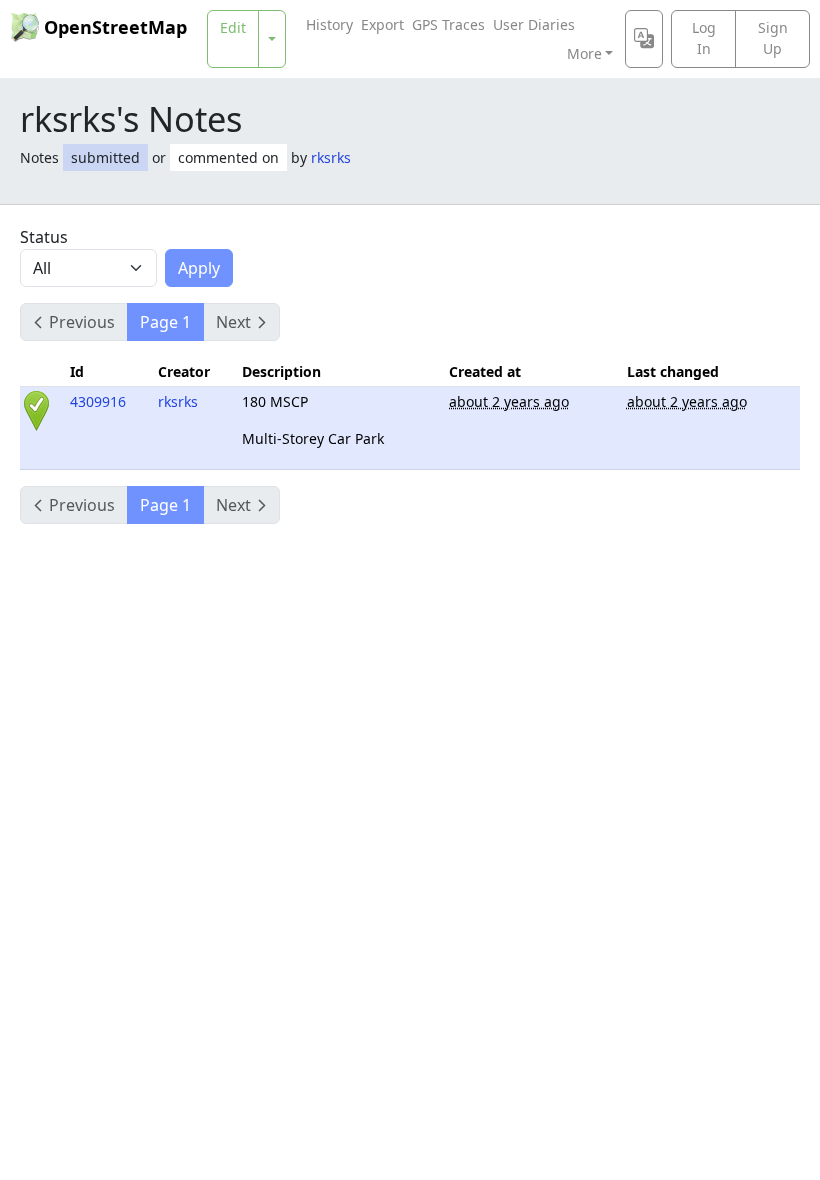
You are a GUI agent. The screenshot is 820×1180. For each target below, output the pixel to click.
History (329, 24)
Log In (704, 38)
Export (382, 24)
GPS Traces (448, 24)
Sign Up (773, 38)
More (584, 53)
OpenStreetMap (115, 27)
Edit (233, 27)
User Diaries (534, 24)
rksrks (331, 157)
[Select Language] (644, 39)
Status (44, 237)
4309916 (98, 401)
